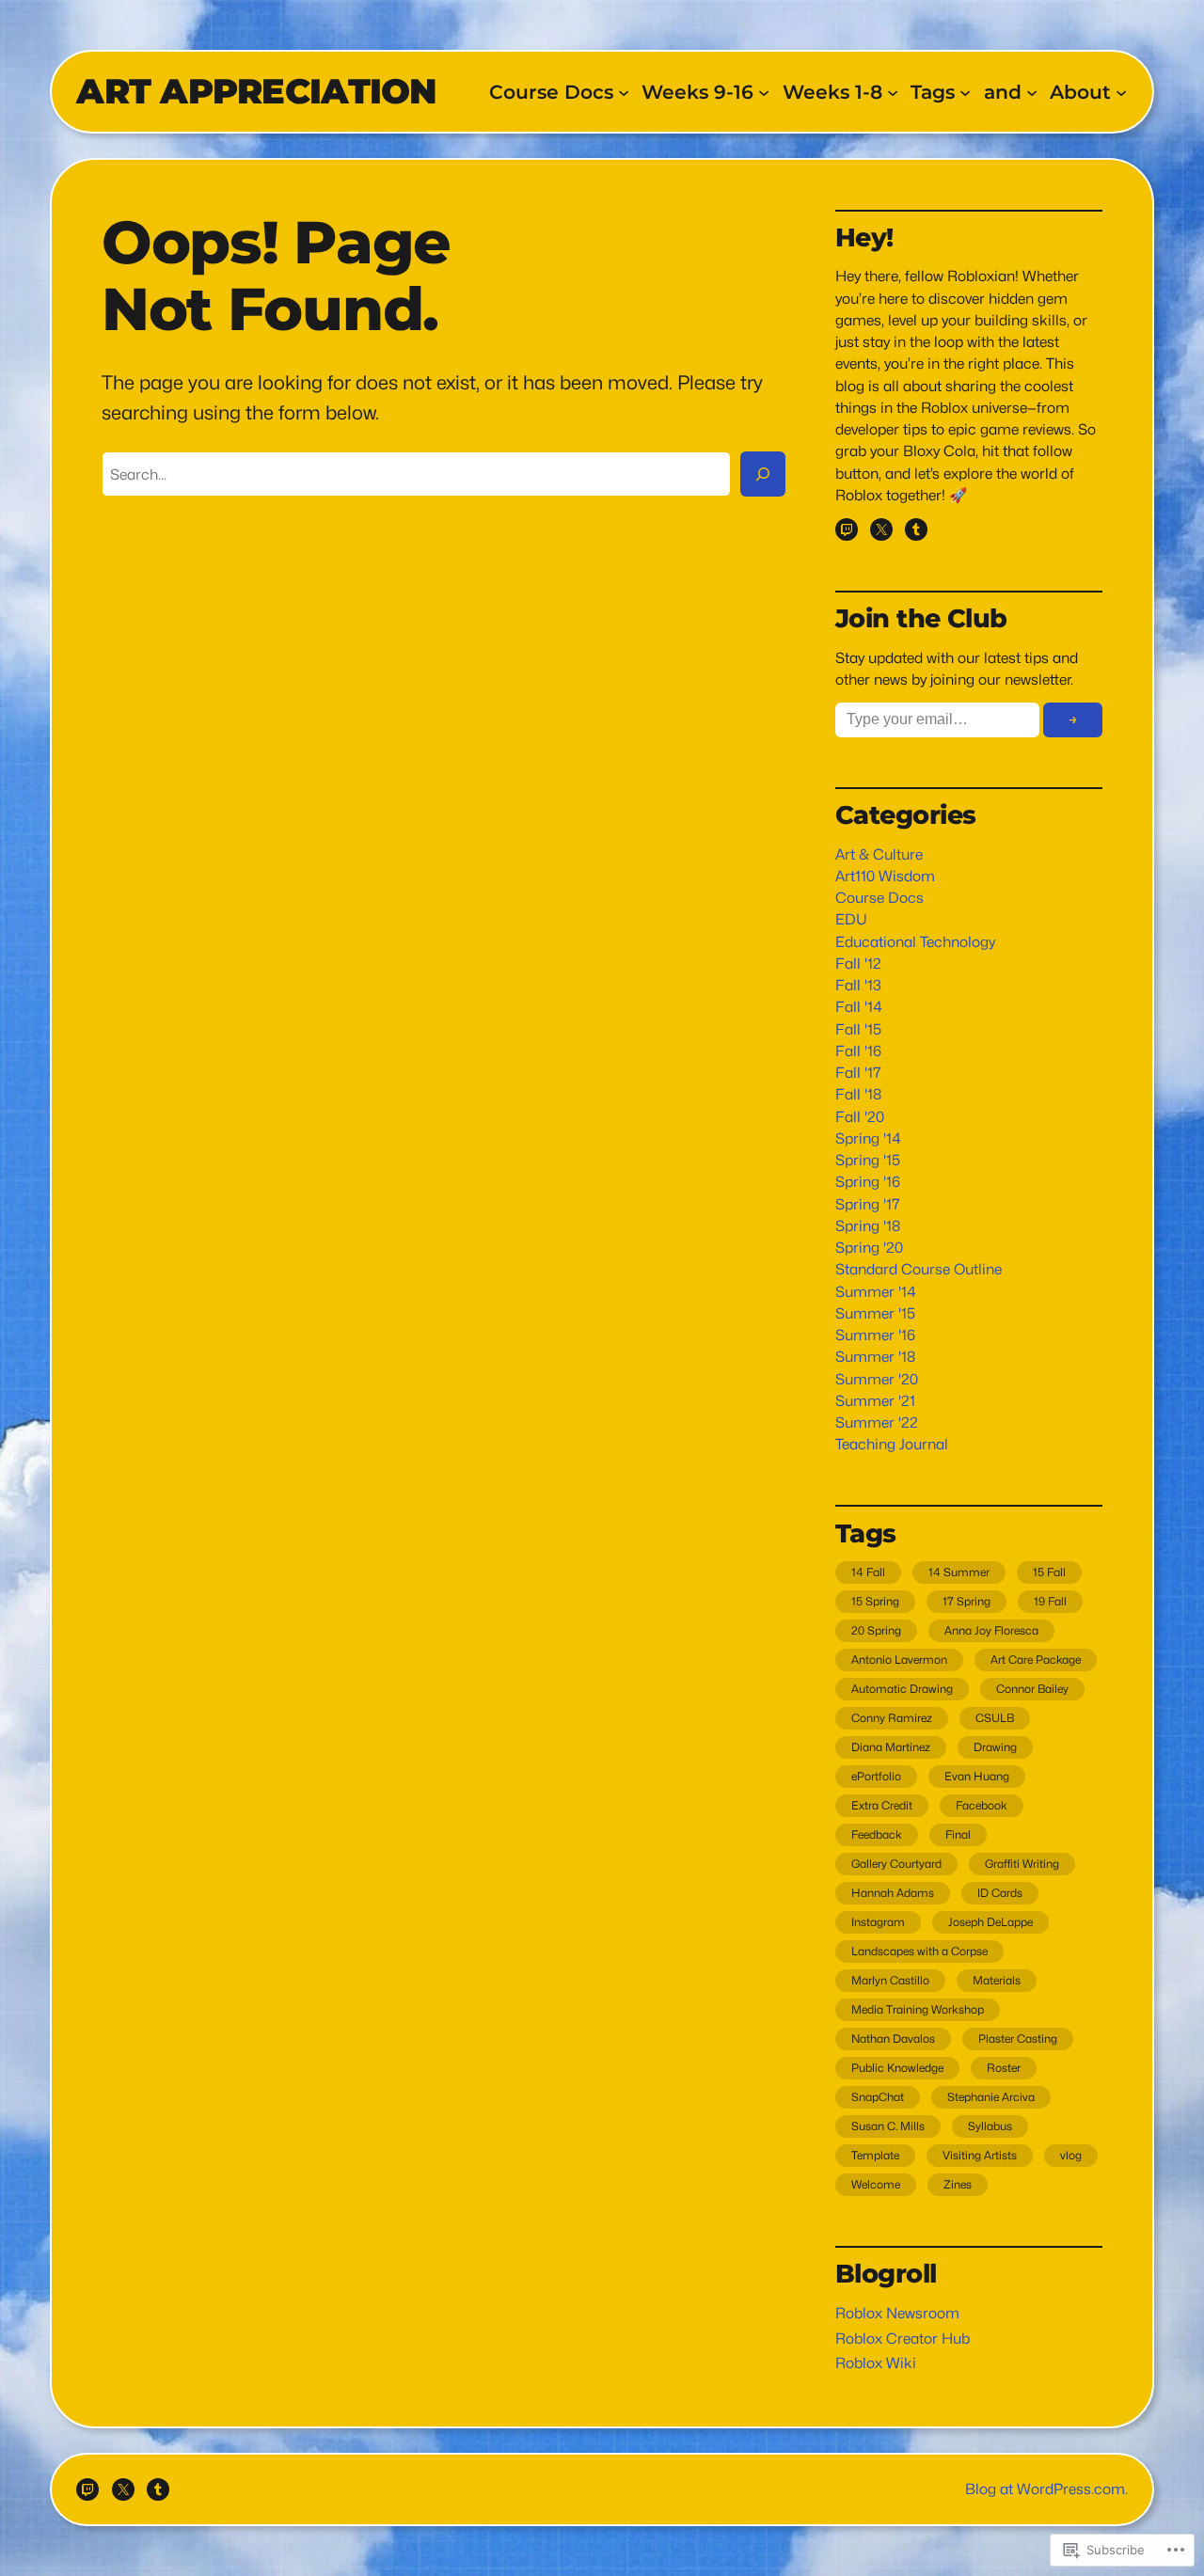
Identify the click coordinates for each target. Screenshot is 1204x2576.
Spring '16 (868, 1182)
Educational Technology (915, 942)
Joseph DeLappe (990, 1922)
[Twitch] (847, 529)
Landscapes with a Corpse (919, 1951)
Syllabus (990, 2126)
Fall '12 (858, 964)
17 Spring (966, 1601)
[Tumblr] (916, 529)
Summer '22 (877, 1422)
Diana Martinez (891, 1747)
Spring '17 (868, 1204)
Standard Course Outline (919, 1269)
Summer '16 (875, 1335)
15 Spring (875, 1601)
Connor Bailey (1032, 1689)
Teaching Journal (892, 1444)
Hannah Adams (893, 1893)
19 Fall (1050, 1601)
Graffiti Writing (1022, 1864)
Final (958, 1834)
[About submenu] (1121, 91)
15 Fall (1049, 1572)
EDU (851, 919)
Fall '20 (860, 1117)
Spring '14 (868, 1138)
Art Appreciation (256, 91)
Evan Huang (977, 1776)
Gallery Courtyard (896, 1864)
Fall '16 (858, 1051)
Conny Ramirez (892, 1718)
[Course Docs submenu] (624, 91)
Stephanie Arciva (991, 2097)
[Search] (763, 474)
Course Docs (879, 898)
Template (875, 2155)
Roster (1004, 2068)
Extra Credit (882, 1805)
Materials (997, 1980)
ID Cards (1000, 1893)
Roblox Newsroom (897, 2313)
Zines (958, 2184)
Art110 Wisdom (885, 876)
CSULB (995, 1718)
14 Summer (959, 1572)
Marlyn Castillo (890, 1980)
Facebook (982, 1805)
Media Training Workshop (918, 2009)
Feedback (877, 1834)
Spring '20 (869, 1248)
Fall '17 (858, 1073)
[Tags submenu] (965, 91)
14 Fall (868, 1572)
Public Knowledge (897, 2068)
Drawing (995, 1747)
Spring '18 (868, 1226)
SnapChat (878, 2097)
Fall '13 (858, 985)
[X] (881, 529)
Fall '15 (858, 1029)
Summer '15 (875, 1313)
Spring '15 (868, 1160)
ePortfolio (876, 1776)
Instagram (878, 1922)
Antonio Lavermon (899, 1659)
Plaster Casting (1018, 2039)
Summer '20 (877, 1379)
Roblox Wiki (876, 2363)
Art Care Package (1036, 1659)
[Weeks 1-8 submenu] (893, 91)
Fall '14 (859, 1007)
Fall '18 (858, 1094)
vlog (1071, 2155)
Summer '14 (876, 1292)
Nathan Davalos (893, 2039)
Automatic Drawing (902, 1689)
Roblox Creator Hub (903, 2339)
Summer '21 (875, 1401)
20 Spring (876, 1630)
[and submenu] (1032, 91)
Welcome (876, 2184)
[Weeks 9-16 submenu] (764, 91)
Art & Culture (879, 854)
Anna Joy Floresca (991, 1630)
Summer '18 (875, 1357)
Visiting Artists (980, 2155)
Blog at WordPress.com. (1046, 2489)
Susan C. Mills (888, 2126)
